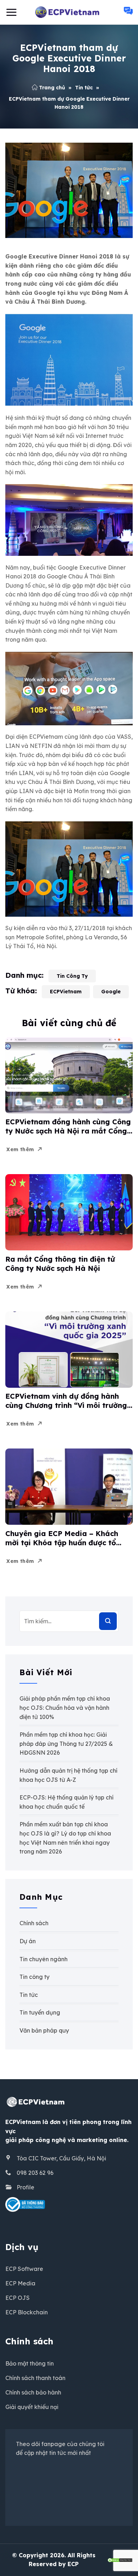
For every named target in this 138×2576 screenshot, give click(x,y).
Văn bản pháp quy (44, 2030)
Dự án (28, 1941)
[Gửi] (108, 1621)
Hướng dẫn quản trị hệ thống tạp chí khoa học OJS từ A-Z (68, 1775)
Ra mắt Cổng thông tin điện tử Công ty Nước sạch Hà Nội (60, 1264)
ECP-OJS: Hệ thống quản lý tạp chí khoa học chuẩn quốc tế (67, 1802)
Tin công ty (72, 976)
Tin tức (84, 88)
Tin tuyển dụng (40, 2012)
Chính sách (34, 1923)
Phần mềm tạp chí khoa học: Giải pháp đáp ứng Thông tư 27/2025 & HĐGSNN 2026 (66, 1744)
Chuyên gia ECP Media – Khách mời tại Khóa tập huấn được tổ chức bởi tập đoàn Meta (62, 1538)
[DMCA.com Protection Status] (120, 2559)
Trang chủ (52, 88)
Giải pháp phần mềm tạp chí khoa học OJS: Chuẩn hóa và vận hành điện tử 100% (65, 1708)
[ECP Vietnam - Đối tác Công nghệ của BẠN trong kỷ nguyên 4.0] (69, 12)
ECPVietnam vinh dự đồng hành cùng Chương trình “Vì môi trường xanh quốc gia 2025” (66, 1401)
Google (111, 992)
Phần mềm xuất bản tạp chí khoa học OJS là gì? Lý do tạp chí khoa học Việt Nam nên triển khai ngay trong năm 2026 (65, 1838)
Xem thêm (20, 1149)
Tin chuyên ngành (44, 1959)
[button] (11, 12)
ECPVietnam (66, 992)
